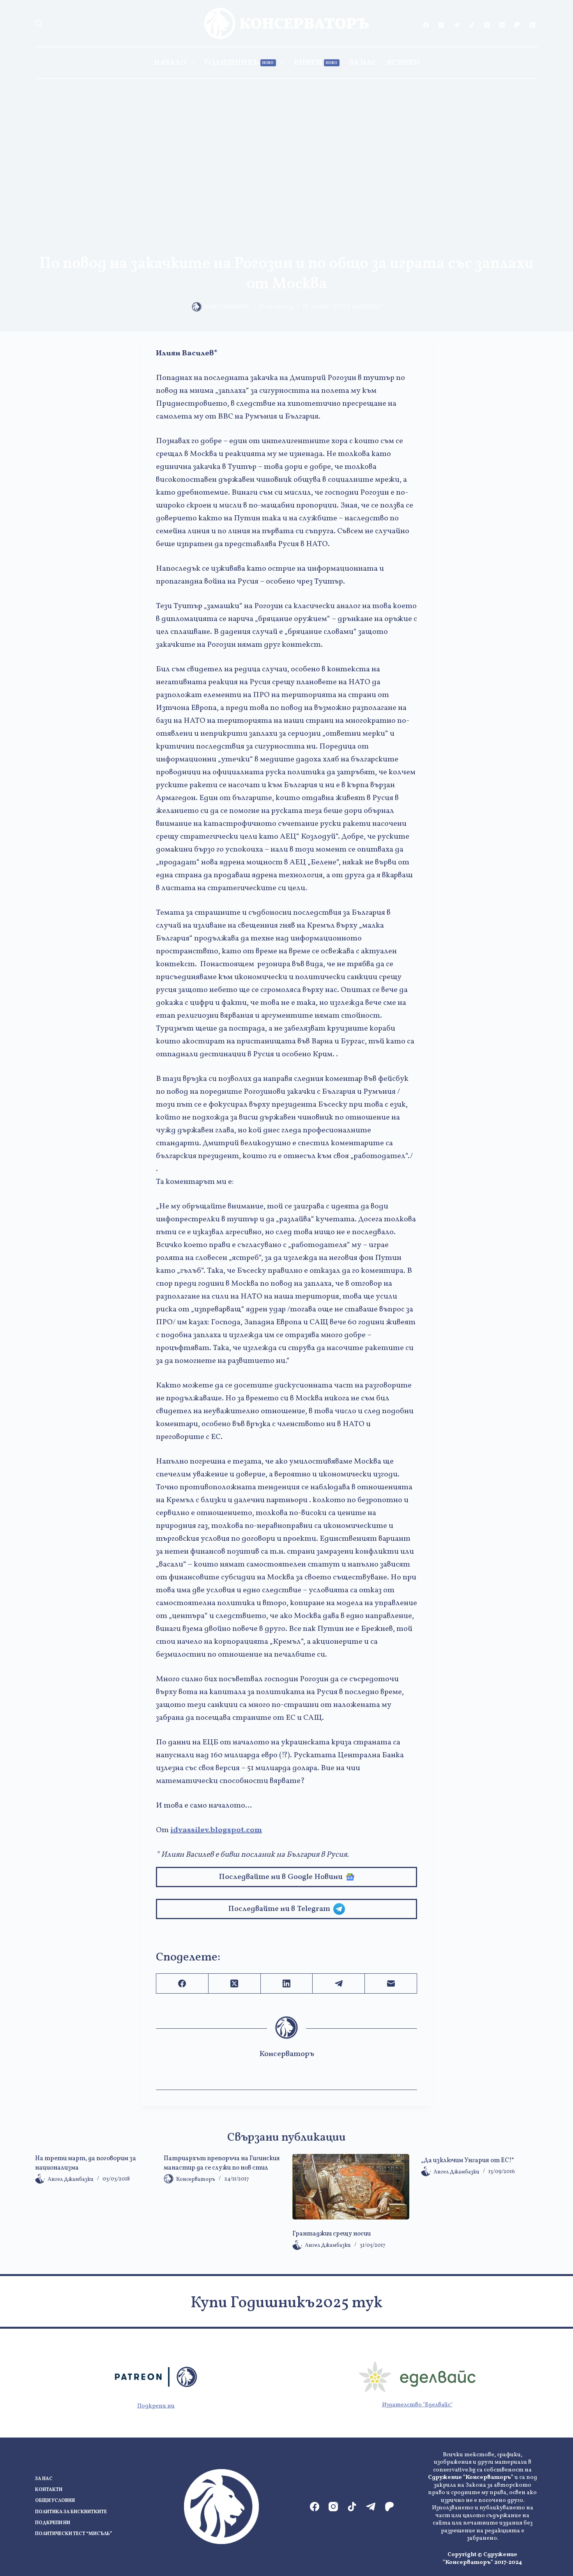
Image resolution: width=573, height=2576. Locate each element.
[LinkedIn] (502, 25)
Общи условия (55, 2501)
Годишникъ (239, 63)
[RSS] (532, 25)
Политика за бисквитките (71, 2512)
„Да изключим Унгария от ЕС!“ (468, 2161)
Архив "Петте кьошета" (346, 307)
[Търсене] (39, 23)
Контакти (49, 2490)
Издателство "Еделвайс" (417, 2405)
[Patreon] (517, 25)
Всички (403, 63)
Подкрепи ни (156, 2406)
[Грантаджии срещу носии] (351, 2187)
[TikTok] (472, 25)
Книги (316, 63)
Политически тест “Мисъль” (73, 2534)
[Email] (391, 1984)
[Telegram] (456, 25)
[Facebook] (426, 25)
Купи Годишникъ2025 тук (286, 2303)
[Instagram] (441, 25)
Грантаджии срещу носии (332, 2234)
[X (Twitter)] (487, 25)
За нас (363, 63)
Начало (170, 63)
